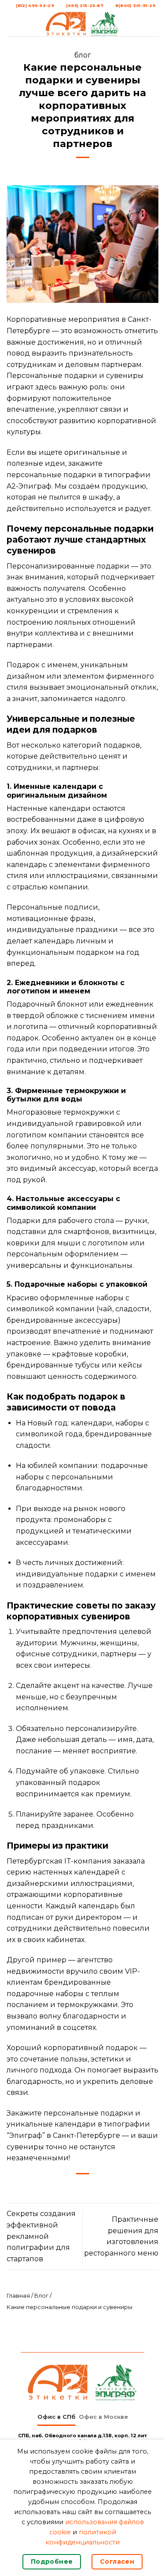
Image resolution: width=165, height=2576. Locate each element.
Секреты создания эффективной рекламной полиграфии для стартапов (41, 2236)
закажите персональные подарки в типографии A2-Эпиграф (79, 475)
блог (83, 55)
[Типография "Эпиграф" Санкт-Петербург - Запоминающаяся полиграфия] (83, 24)
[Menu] (12, 23)
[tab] (57, 2417)
